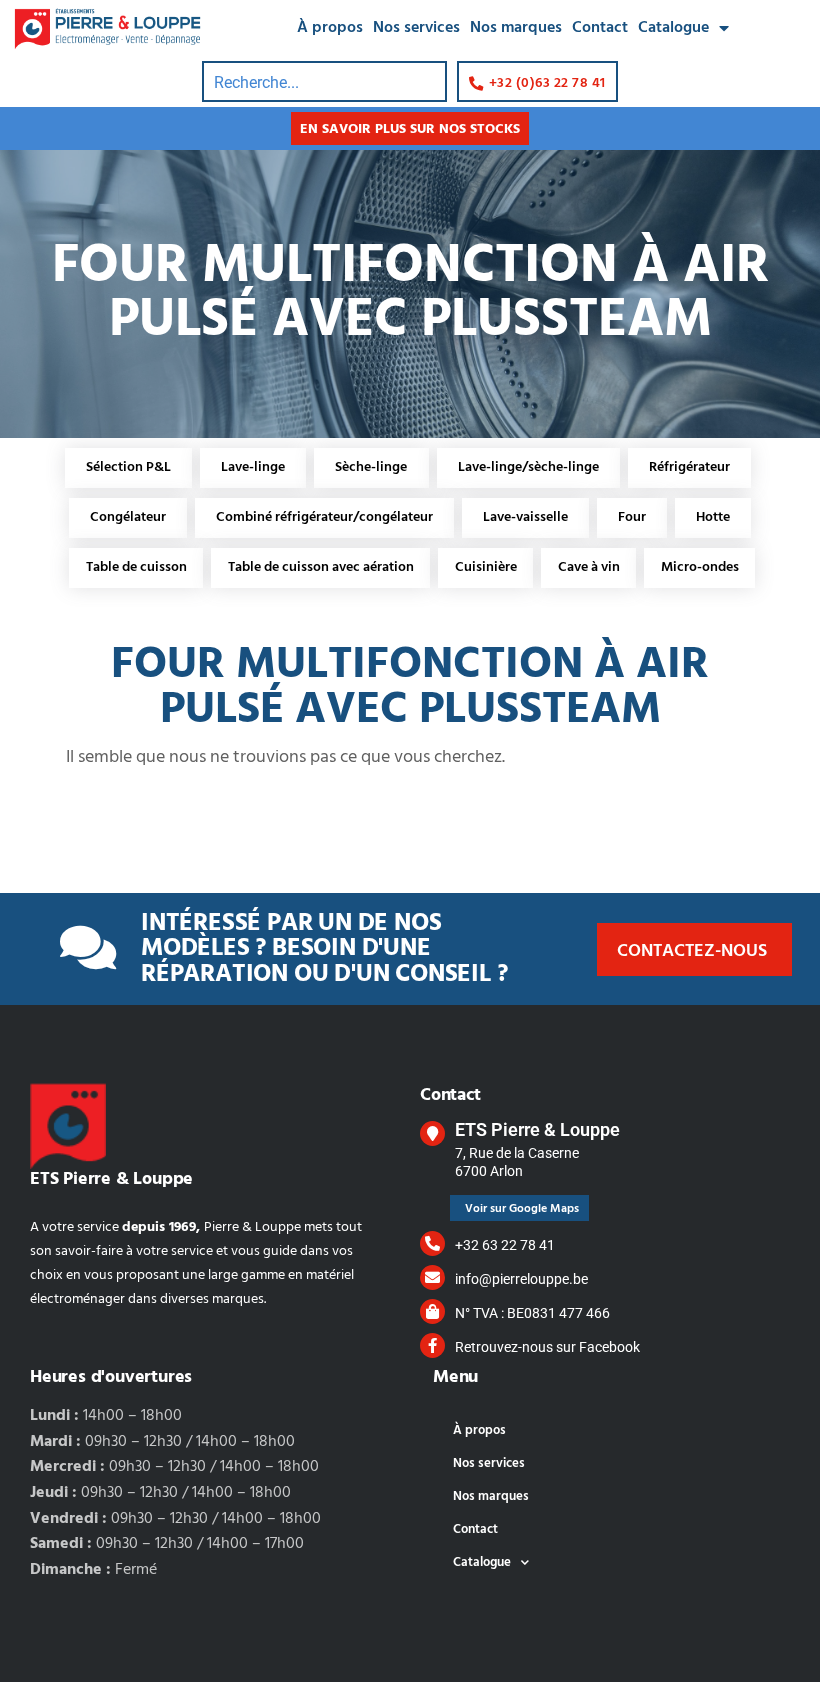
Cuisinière (486, 567)
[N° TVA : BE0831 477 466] (432, 1311)
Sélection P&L (128, 467)
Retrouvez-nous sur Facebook (547, 1347)
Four (632, 517)
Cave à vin (589, 567)
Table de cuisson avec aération (321, 567)
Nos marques (516, 28)
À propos (330, 28)
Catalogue (673, 28)
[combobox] (324, 81)
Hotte (713, 517)
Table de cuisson (136, 567)
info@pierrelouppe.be (521, 1279)
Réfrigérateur (689, 467)
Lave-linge (253, 467)
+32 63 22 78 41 (505, 1245)
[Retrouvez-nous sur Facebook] (432, 1345)
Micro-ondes (700, 567)
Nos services (416, 28)
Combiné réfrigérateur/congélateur (324, 517)
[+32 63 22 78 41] (432, 1243)
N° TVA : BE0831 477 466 (532, 1313)
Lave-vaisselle (525, 517)
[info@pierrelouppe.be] (432, 1277)
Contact (600, 28)
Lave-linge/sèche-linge (528, 467)
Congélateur (128, 517)
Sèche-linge (371, 467)
